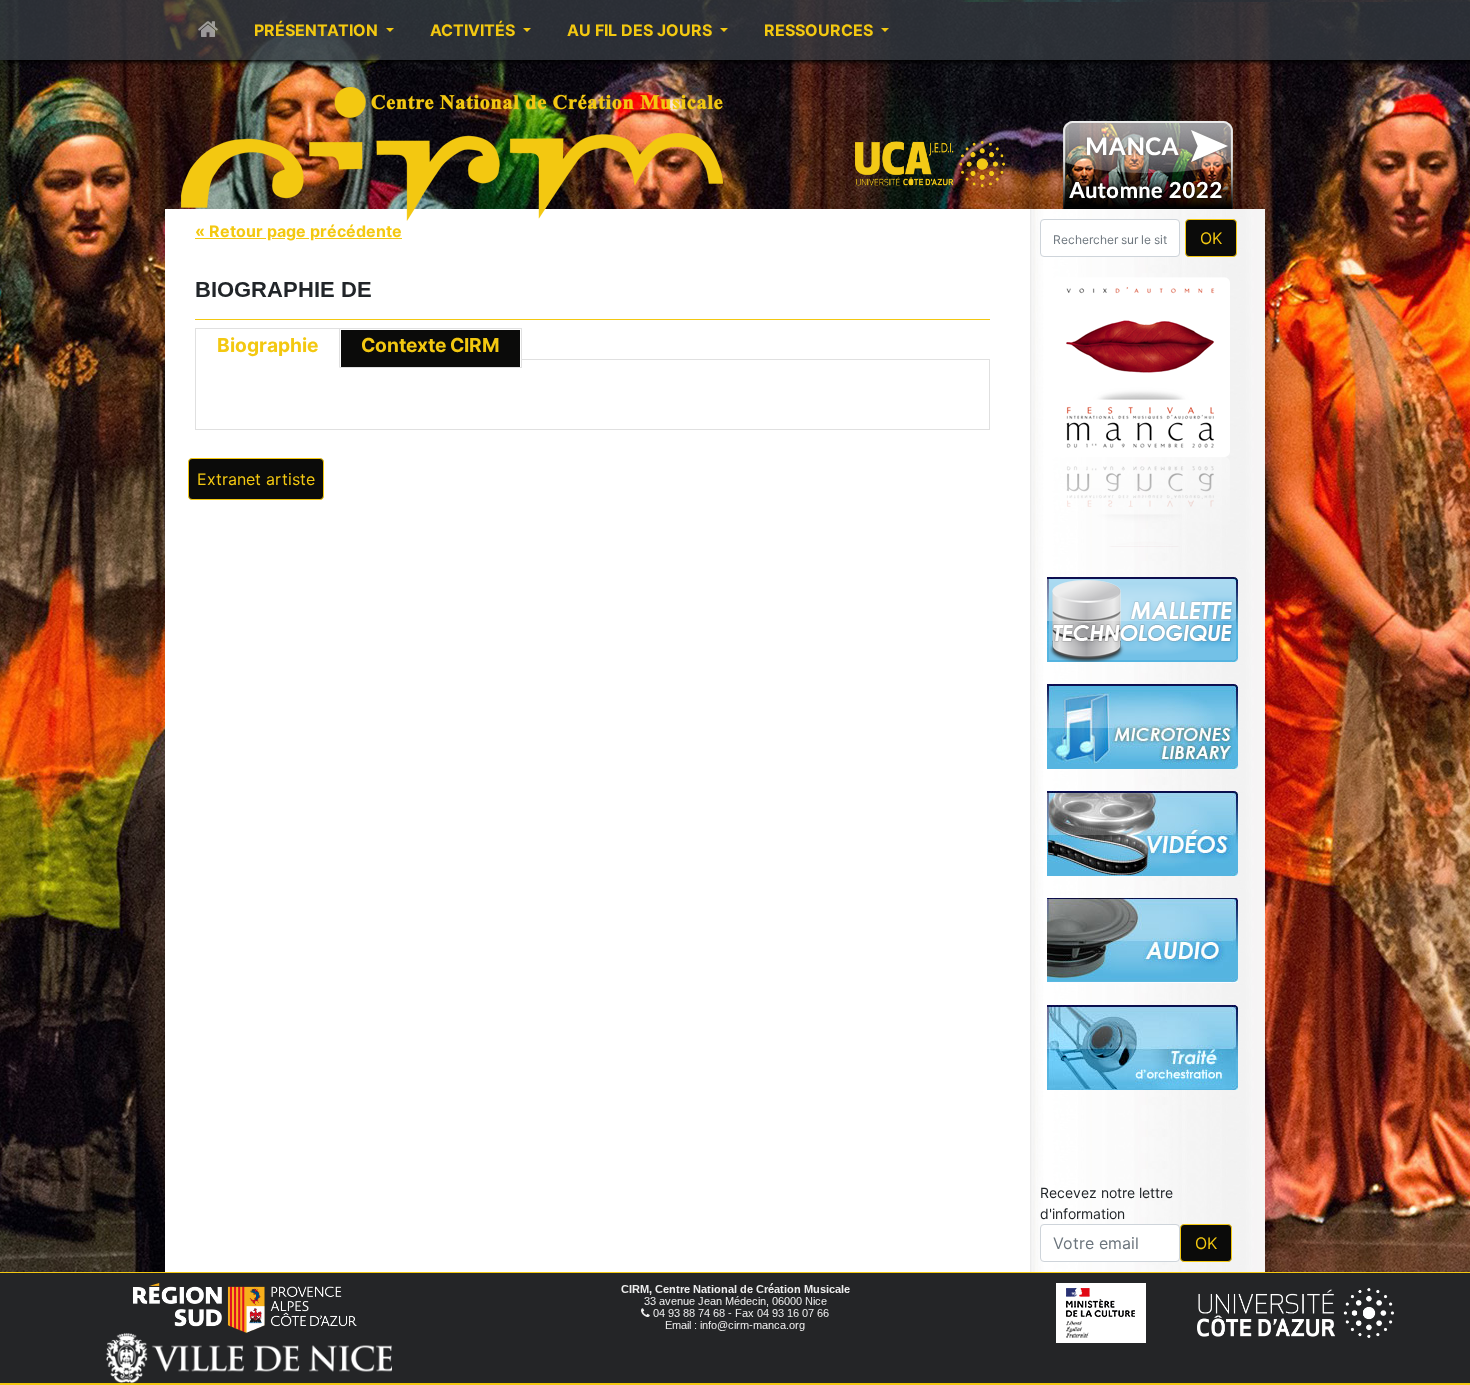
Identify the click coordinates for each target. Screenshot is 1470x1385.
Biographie (267, 345)
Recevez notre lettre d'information (1106, 1203)
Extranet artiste (256, 479)
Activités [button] (474, 30)
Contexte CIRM (430, 345)
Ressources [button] (820, 30)
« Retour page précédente (298, 231)
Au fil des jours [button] (641, 30)
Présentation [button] (318, 30)
